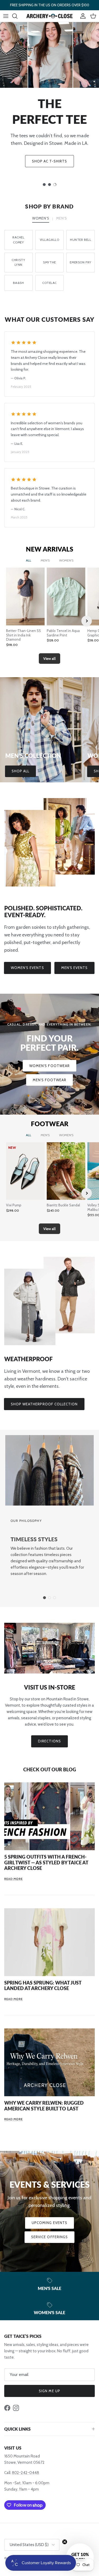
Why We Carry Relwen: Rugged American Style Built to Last (44, 2106)
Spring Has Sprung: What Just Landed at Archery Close (43, 1986)
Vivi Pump (14, 1205)
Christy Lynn (18, 262)
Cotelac (49, 283)
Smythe (49, 262)
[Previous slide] (13, 621)
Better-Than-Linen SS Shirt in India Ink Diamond (23, 635)
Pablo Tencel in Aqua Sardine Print (63, 633)
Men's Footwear (50, 1080)
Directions (49, 1741)
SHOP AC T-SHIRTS (50, 161)
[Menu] (6, 16)
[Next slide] (87, 621)
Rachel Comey (18, 240)
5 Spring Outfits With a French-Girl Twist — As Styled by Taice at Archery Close (46, 1862)
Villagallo (50, 240)
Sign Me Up (49, 2391)
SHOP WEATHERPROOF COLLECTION (44, 1404)
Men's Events (74, 968)
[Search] (17, 16)
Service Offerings (49, 2237)
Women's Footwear (49, 1066)
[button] (80, 2557)
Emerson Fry (80, 262)
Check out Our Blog (50, 1769)
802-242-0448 (25, 2473)
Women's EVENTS (27, 968)
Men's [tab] (62, 218)
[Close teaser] (65, 2542)
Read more (13, 1879)
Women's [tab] (41, 218)
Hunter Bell (81, 240)
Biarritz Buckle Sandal (63, 1205)
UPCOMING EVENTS (49, 2223)
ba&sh (18, 283)
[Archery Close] (50, 16)
